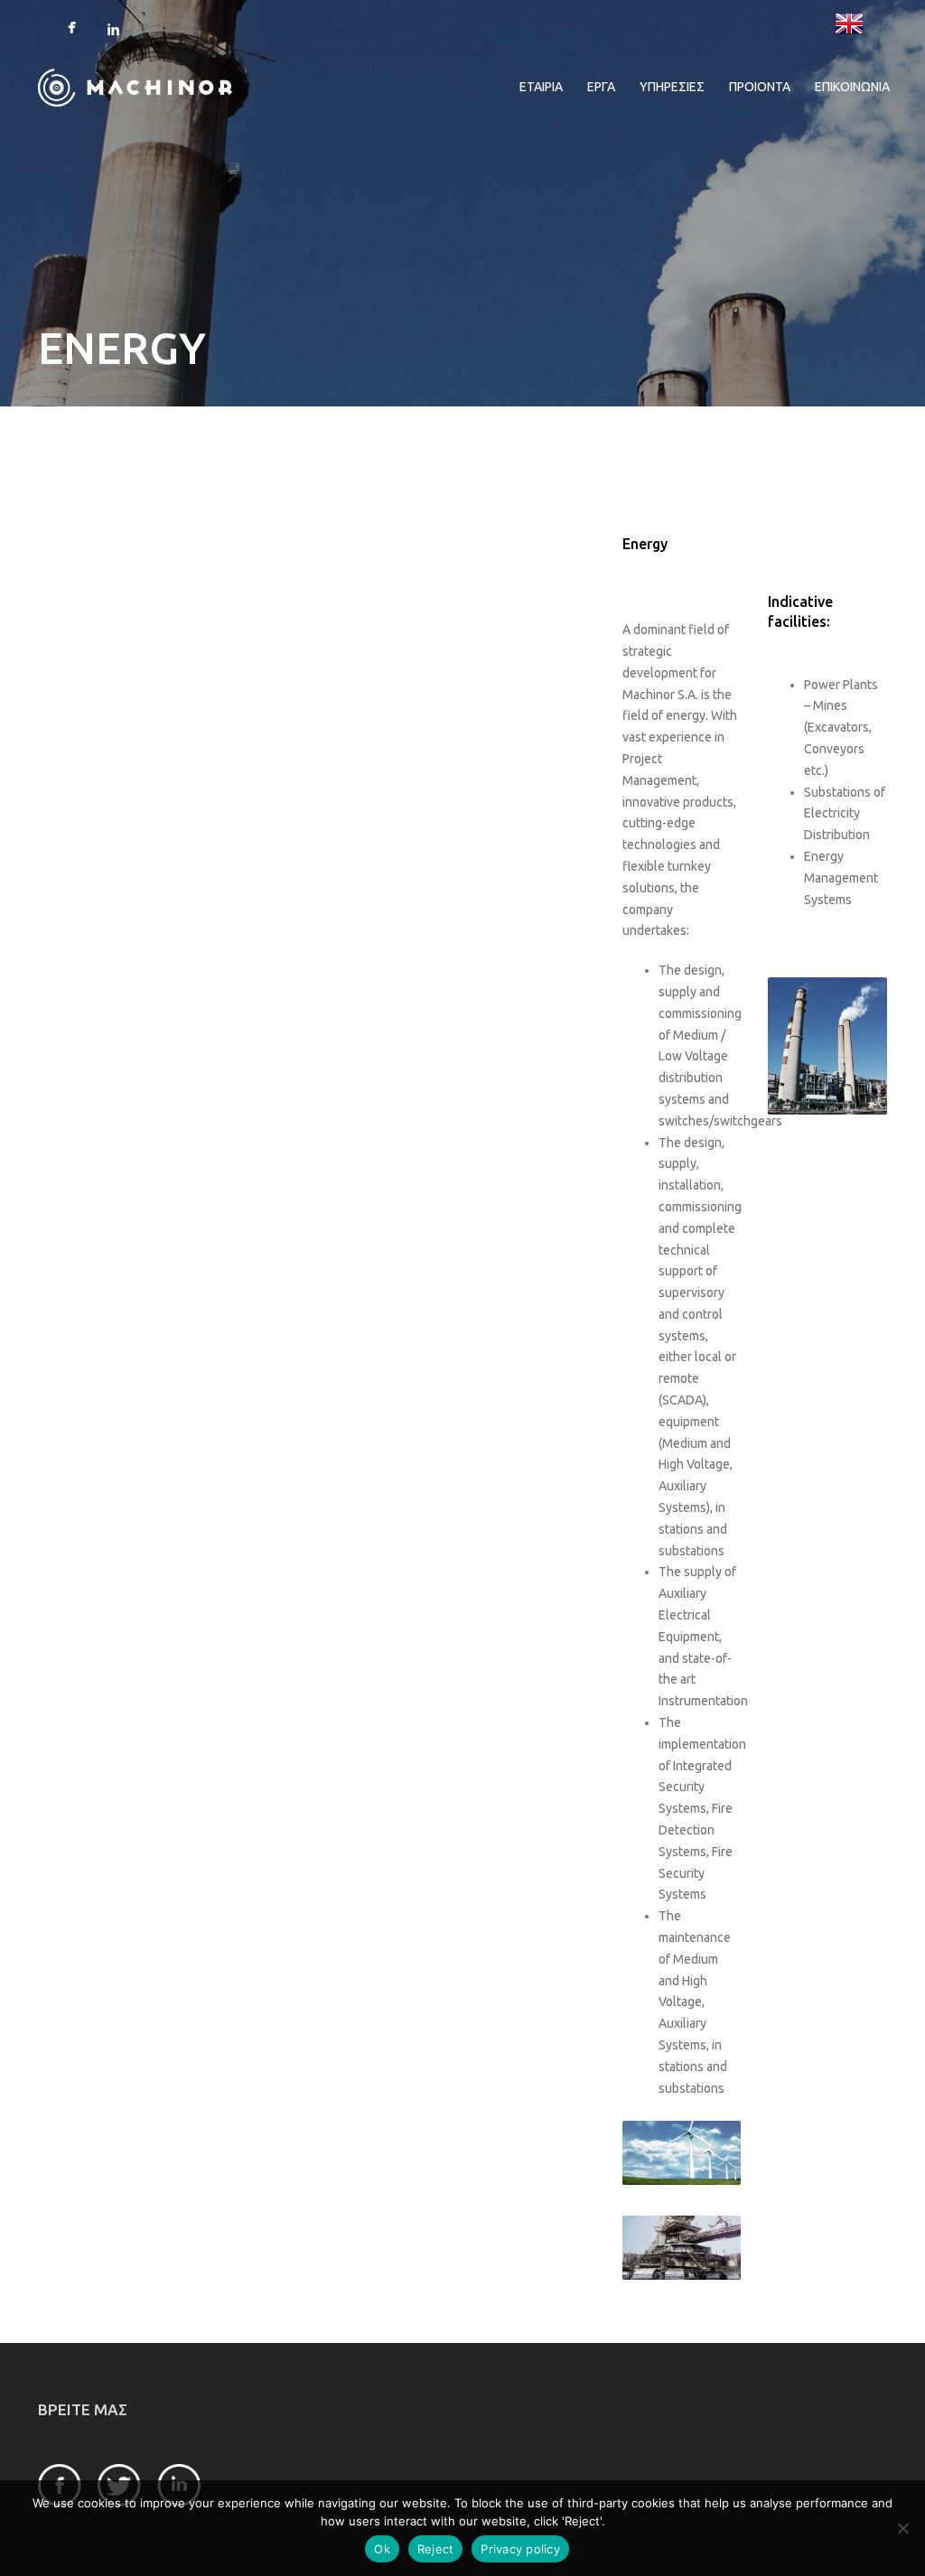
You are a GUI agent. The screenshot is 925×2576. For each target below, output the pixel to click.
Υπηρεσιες (672, 87)
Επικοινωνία (852, 87)
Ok (382, 2549)
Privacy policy (520, 2549)
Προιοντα (760, 87)
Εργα (601, 87)
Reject (436, 2549)
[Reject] (902, 2528)
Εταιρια (541, 87)
